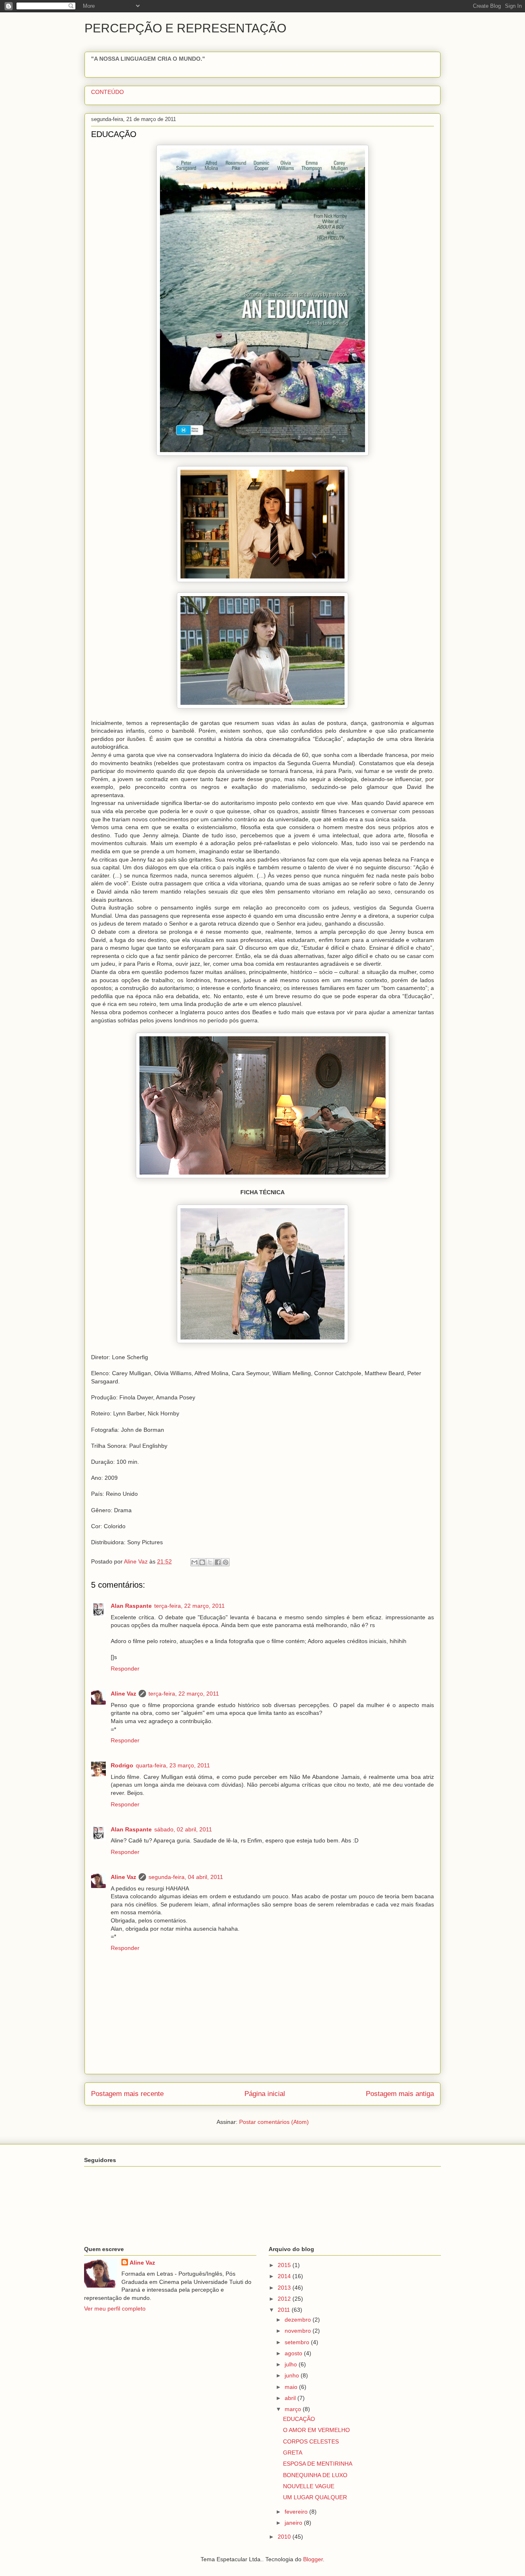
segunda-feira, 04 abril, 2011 (186, 1877)
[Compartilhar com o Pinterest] (226, 1562)
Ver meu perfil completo (115, 2309)
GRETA (293, 2453)
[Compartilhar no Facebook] (218, 1562)
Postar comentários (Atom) (274, 2122)
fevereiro (297, 2512)
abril (291, 2398)
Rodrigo (122, 1765)
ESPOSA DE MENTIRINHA (318, 2464)
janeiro (294, 2523)
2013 (285, 2288)
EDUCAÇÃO (299, 2419)
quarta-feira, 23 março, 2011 (173, 1765)
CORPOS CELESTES (311, 2441)
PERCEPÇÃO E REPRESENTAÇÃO (185, 28)
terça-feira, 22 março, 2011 (189, 1606)
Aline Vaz (123, 1694)
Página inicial (265, 2094)
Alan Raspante (131, 1606)
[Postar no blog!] (202, 1562)
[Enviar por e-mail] (194, 1562)
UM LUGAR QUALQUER (315, 2497)
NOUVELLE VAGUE (309, 2486)
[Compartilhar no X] (210, 1562)
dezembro (299, 2320)
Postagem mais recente (127, 2094)
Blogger (313, 2559)
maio (292, 2387)
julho (292, 2364)
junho (293, 2375)
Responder (125, 1669)
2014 (285, 2276)
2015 (285, 2265)
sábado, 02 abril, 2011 (183, 1829)
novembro (299, 2331)
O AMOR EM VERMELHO (316, 2430)
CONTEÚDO (107, 92)
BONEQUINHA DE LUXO (315, 2475)
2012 (285, 2299)
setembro (298, 2342)
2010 (285, 2537)
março (294, 2409)
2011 (285, 2310)
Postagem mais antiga (400, 2094)
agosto (294, 2353)
